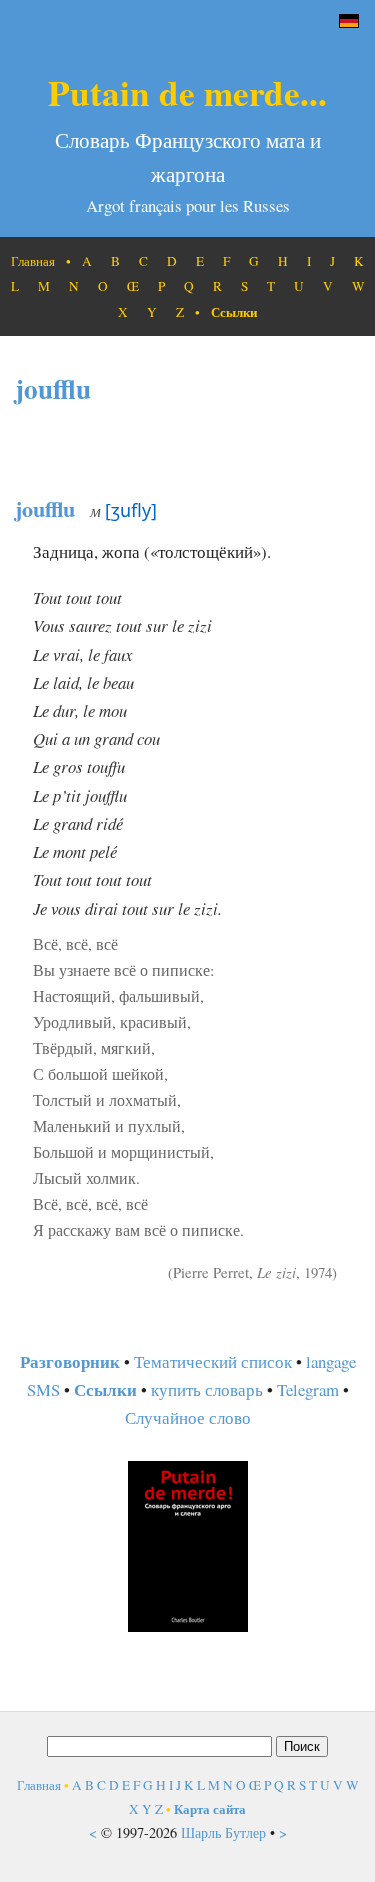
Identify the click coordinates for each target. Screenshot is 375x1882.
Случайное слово (188, 1417)
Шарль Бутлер (223, 1832)
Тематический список (213, 1361)
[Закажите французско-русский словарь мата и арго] (188, 1625)
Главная (33, 261)
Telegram (308, 1389)
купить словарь (207, 1389)
